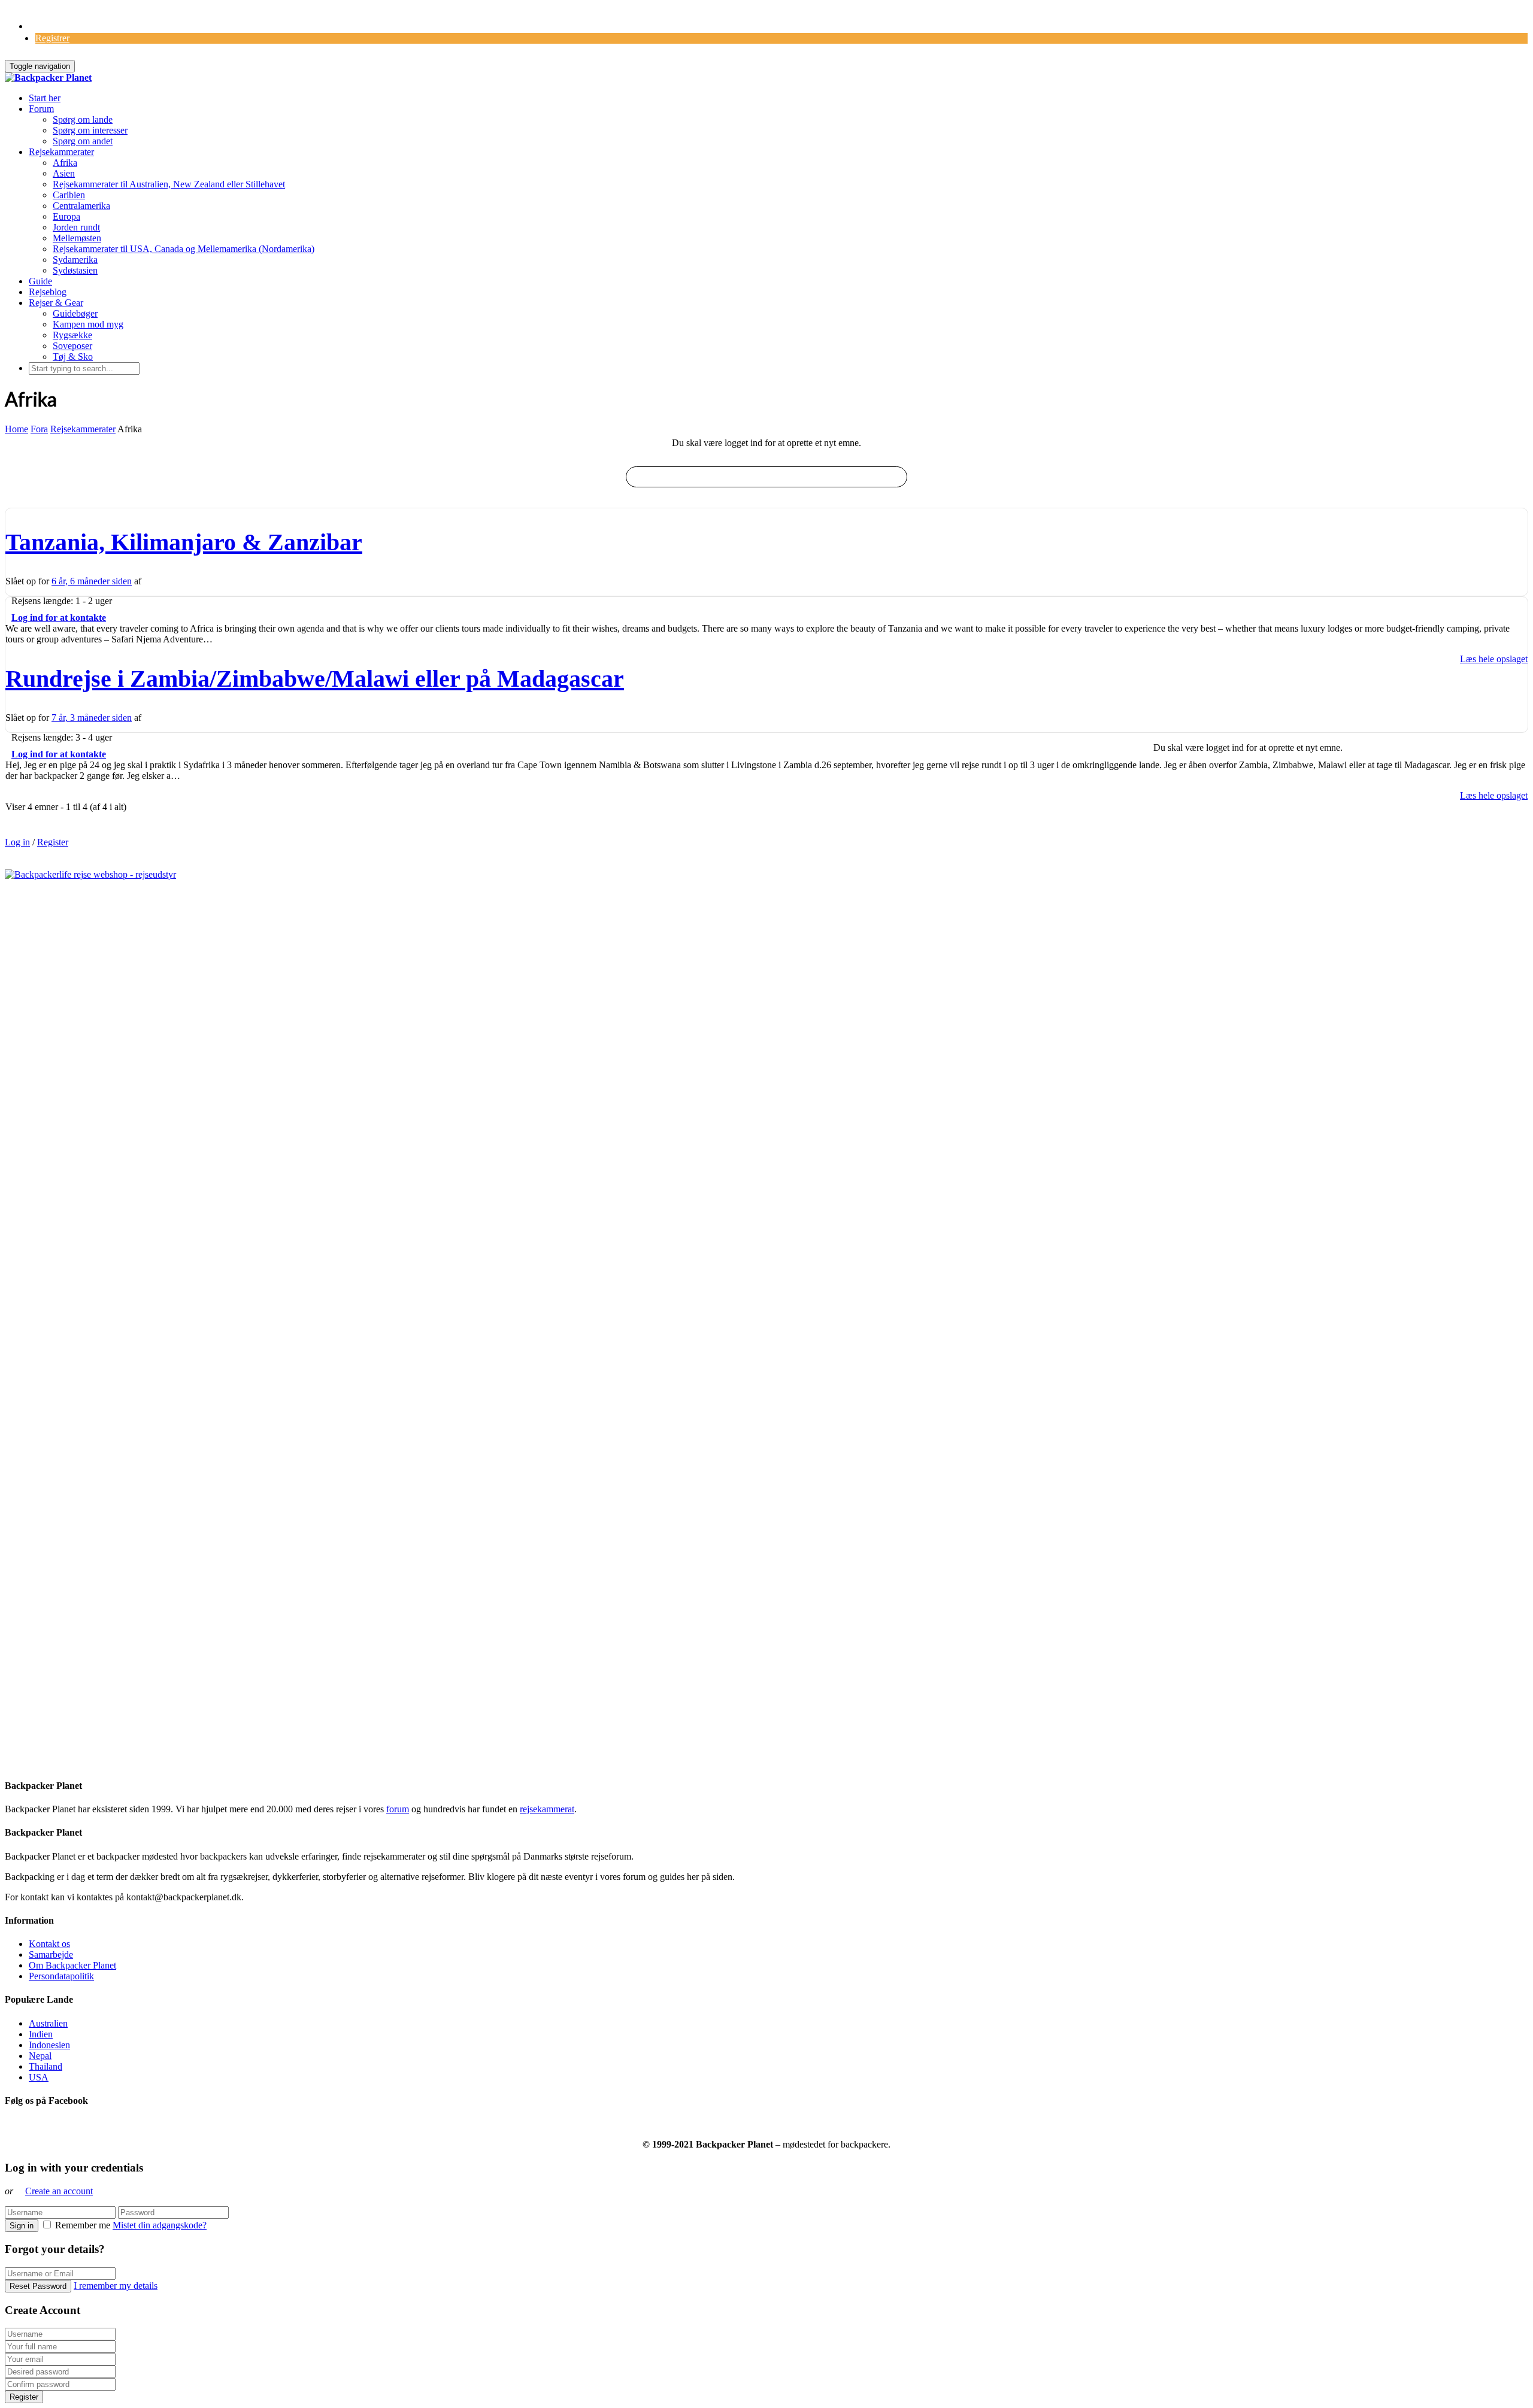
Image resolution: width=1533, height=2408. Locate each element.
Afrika (65, 163)
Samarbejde (51, 1954)
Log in (17, 842)
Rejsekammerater (61, 152)
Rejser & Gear (56, 303)
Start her (45, 98)
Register (53, 842)
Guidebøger (75, 313)
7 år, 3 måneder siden (92, 718)
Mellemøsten (77, 238)
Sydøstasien (75, 270)
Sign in (22, 2226)
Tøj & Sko (73, 357)
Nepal (40, 2056)
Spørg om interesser (90, 130)
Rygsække (72, 335)
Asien (64, 173)
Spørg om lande (83, 119)
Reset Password (38, 2286)
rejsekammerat (547, 1809)
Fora (39, 429)
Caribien (69, 195)
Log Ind (45, 26)
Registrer (52, 38)
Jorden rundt (76, 227)
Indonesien (49, 2045)
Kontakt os (49, 1944)
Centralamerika (81, 206)
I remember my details (116, 2286)
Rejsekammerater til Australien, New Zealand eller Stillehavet (169, 184)
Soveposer (72, 346)
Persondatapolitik (61, 1976)
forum (398, 1809)
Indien (41, 2034)
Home (16, 429)
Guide (40, 281)
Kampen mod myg (88, 324)
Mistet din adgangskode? (160, 2225)
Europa (66, 216)
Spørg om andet (83, 141)
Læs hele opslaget (1494, 659)
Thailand (46, 2066)
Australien (48, 2023)
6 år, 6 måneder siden (92, 581)
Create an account (59, 2191)
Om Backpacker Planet (72, 1965)
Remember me (83, 2225)
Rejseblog (48, 292)
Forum (41, 109)
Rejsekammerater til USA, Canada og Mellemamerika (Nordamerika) (184, 249)
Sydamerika (75, 260)
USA (39, 2077)
